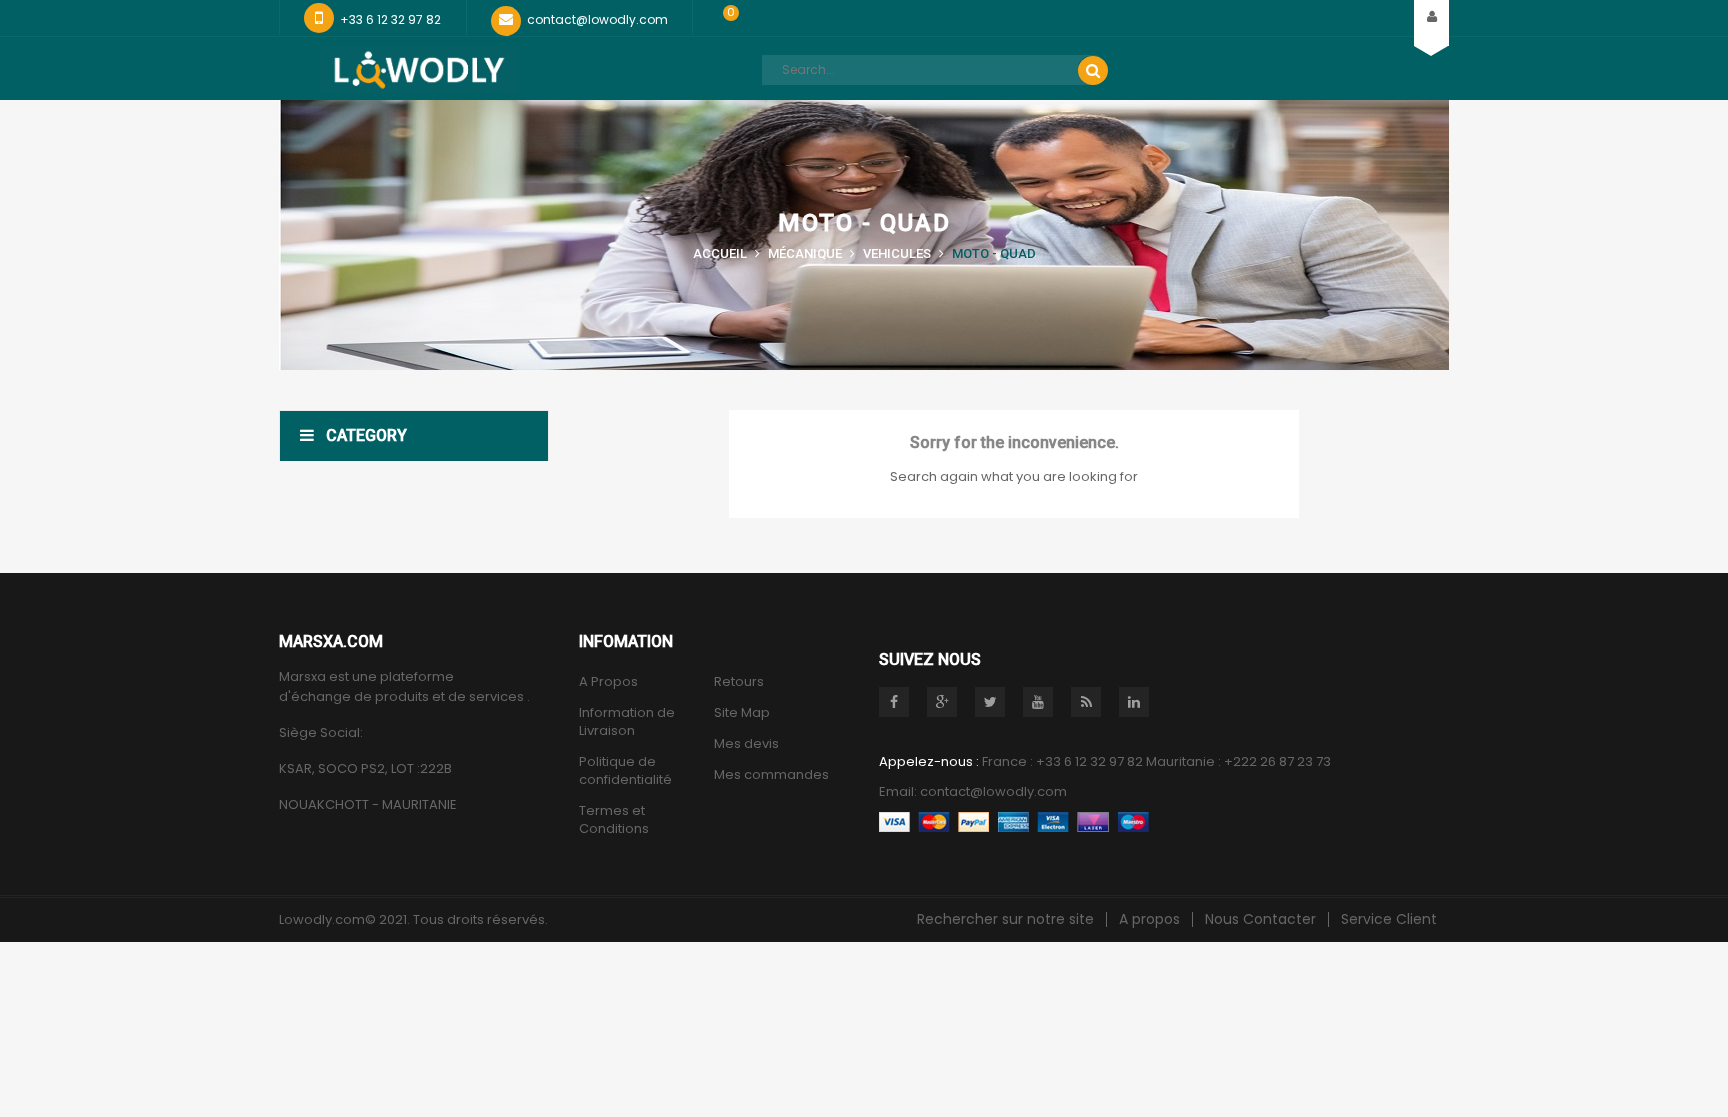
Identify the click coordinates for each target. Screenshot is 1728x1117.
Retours (739, 682)
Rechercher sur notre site (1005, 919)
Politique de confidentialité (625, 771)
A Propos (608, 682)
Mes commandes (771, 775)
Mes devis (746, 744)
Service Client (1389, 919)
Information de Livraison (627, 722)
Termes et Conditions (614, 820)
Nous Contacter (1260, 919)
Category (366, 435)
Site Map (742, 713)
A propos (1149, 919)
